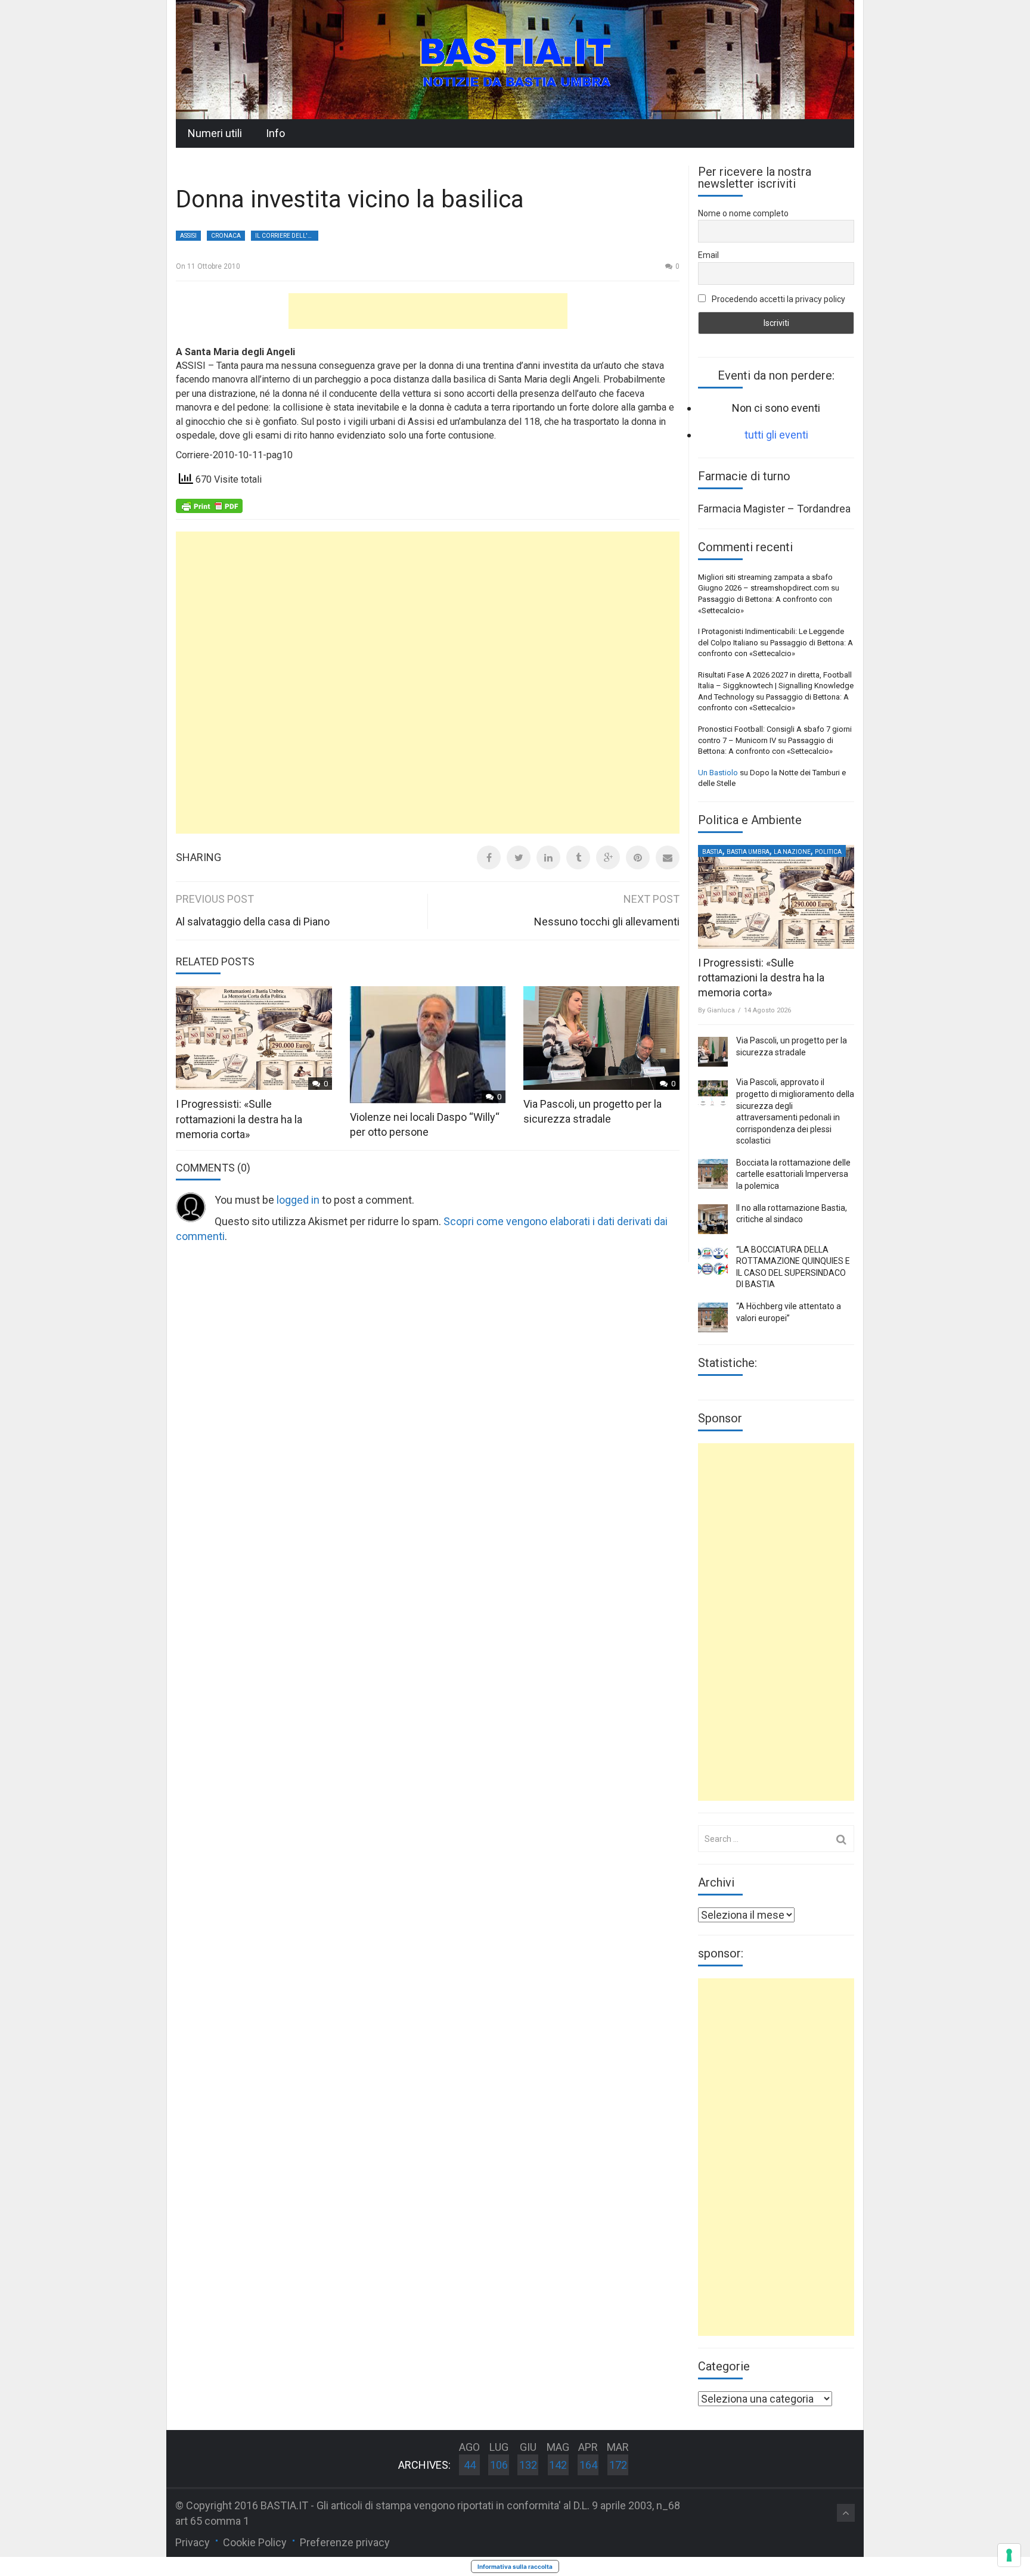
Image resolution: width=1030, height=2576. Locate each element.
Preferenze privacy (345, 2542)
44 (470, 2465)
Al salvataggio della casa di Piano (253, 922)
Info (275, 133)
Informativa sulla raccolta (515, 2566)
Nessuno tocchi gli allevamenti (607, 922)
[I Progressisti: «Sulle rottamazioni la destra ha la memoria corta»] (776, 897)
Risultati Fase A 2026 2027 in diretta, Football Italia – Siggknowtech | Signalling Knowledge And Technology (776, 686)
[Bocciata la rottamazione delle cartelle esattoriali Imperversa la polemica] (713, 1174)
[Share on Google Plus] (608, 857)
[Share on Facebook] (489, 857)
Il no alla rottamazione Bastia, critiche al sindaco (792, 1214)
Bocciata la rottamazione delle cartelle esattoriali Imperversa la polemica (793, 1174)
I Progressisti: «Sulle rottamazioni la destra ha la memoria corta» (239, 1119)
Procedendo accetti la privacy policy (778, 299)
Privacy (193, 2542)
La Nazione (792, 852)
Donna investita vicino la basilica (350, 199)
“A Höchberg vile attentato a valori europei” (789, 1312)
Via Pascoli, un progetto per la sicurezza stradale (792, 1046)
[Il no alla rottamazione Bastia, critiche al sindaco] (713, 1219)
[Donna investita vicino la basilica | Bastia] (515, 59)
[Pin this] (638, 857)
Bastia (712, 852)
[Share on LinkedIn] (548, 857)
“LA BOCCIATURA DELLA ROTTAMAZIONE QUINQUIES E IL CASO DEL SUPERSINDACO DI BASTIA (793, 1267)
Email (708, 255)
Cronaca (226, 236)
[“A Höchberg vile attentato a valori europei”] (713, 1317)
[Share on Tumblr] (578, 857)
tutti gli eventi (776, 435)
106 (499, 2465)
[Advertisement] (428, 311)
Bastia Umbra (748, 852)
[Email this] (668, 857)
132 (528, 2465)
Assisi (188, 236)
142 (558, 2465)
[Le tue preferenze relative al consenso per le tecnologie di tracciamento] (1009, 2555)
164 (588, 2465)
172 (618, 2465)
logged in (298, 1200)
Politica (828, 852)
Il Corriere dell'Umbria (287, 236)
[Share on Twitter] (519, 857)
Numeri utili (215, 133)
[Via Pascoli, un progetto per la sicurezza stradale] (713, 1052)
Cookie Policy (255, 2542)
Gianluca (721, 1010)
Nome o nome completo (743, 213)
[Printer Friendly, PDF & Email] (209, 505)
